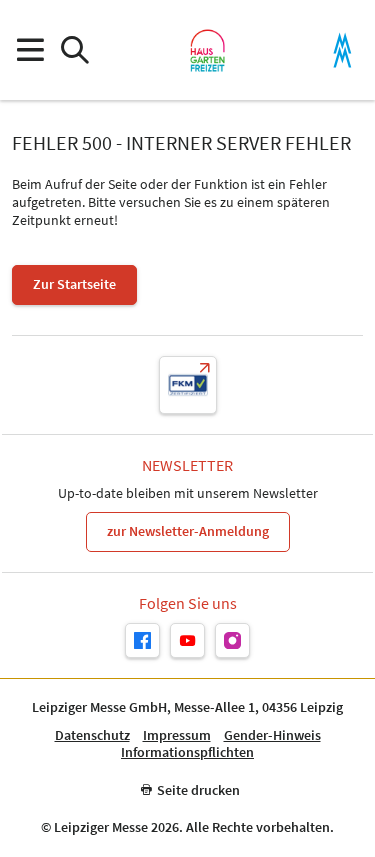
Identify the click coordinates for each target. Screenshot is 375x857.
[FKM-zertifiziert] (188, 385)
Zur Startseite (74, 284)
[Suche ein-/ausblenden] (74, 50)
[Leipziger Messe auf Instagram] (232, 640)
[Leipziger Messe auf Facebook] (142, 640)
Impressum (177, 735)
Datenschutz (92, 735)
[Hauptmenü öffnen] (29, 50)
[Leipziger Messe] (342, 50)
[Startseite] (207, 50)
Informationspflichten (187, 752)
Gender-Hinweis (272, 735)
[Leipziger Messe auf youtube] (187, 640)
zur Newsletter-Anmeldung (188, 531)
